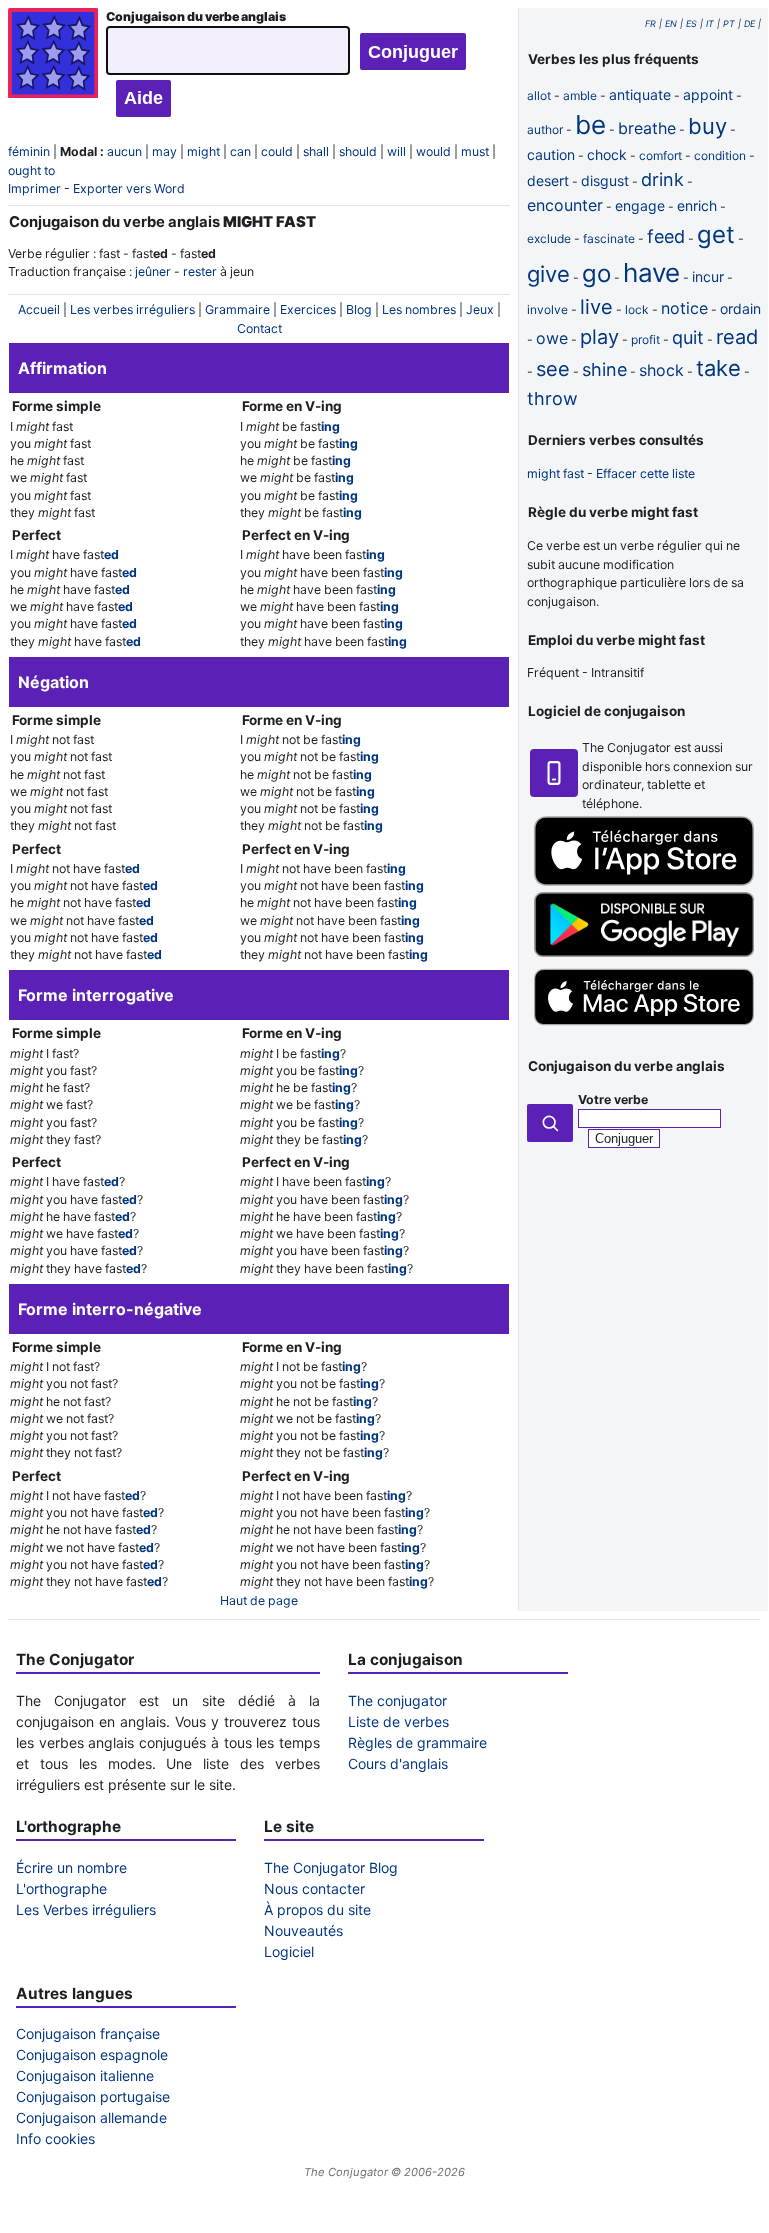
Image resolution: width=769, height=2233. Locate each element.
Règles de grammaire (417, 1742)
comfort (660, 155)
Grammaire (237, 309)
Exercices (308, 309)
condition (720, 155)
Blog (359, 309)
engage (640, 205)
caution (551, 154)
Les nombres (419, 309)
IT (710, 23)
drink (662, 179)
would (433, 151)
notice (684, 308)
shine (604, 369)
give (548, 274)
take (718, 368)
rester (200, 271)
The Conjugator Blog (331, 1867)
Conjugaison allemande (91, 2117)
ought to (31, 170)
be (590, 124)
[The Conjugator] (53, 62)
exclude (549, 238)
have (651, 272)
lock (637, 309)
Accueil (39, 309)
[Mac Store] (644, 1027)
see (553, 369)
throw (552, 398)
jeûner (153, 271)
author (545, 129)
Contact (259, 328)
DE (749, 23)
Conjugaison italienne (85, 2075)
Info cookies (55, 2138)
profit (645, 339)
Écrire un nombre (71, 1867)
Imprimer (34, 188)
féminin (29, 151)
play (599, 337)
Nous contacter (314, 1888)
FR (650, 23)
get (716, 234)
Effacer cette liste (645, 473)
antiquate (640, 94)
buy (707, 126)
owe (552, 338)
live (596, 307)
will (396, 151)
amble (580, 95)
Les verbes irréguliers (132, 309)
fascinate (609, 238)
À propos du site (317, 1909)
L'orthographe (61, 1888)
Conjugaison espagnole (92, 2054)
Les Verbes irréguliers (86, 1909)
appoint (708, 94)
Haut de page (259, 1600)
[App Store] (644, 881)
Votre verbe (613, 1099)
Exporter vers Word (129, 188)
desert (548, 180)
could (277, 151)
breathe (647, 128)
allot (539, 95)
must (475, 151)
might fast (555, 473)
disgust (605, 180)
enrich (697, 205)
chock (607, 154)
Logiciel (289, 1951)
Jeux (480, 309)
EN (671, 23)
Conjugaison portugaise (93, 2096)
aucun (124, 151)
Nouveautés (303, 1930)
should (358, 151)
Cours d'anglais (398, 1763)
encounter (565, 205)
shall (316, 151)
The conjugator (397, 1700)
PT (729, 23)
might (203, 151)
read (737, 337)
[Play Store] (644, 952)
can (240, 151)
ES (691, 23)
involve (547, 309)
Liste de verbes (398, 1721)
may (164, 151)
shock (661, 370)
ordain (740, 308)
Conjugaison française (88, 2033)
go (596, 273)
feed (666, 236)
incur (708, 276)
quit (688, 337)
